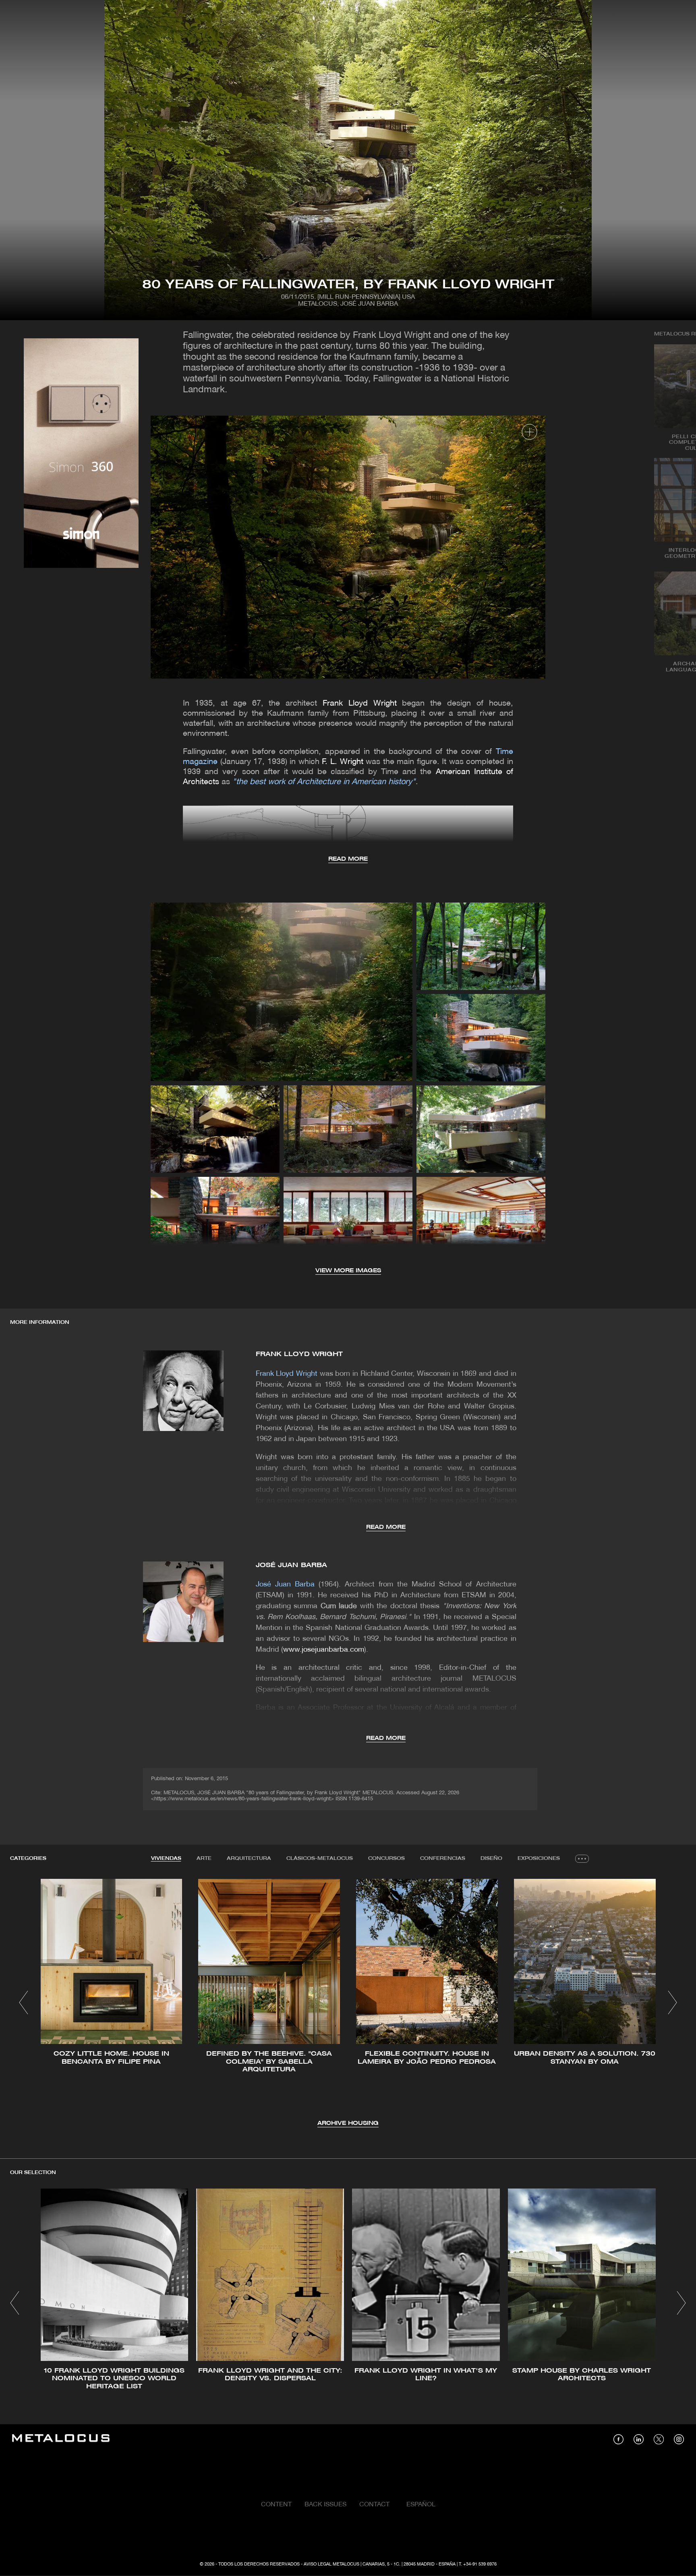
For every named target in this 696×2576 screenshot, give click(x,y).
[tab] (166, 1859)
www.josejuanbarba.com (324, 1650)
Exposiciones (539, 1858)
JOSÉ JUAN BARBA (292, 1565)
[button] (24, 2002)
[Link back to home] (61, 2439)
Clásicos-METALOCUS (320, 1858)
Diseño (491, 1858)
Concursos (386, 1858)
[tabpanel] (348, 2003)
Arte (204, 1858)
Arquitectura (249, 1858)
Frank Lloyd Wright (360, 704)
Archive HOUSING (348, 2124)
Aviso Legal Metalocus (331, 2564)
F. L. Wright (344, 762)
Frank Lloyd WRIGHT (299, 1354)
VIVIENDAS (166, 1858)
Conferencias (443, 1858)
